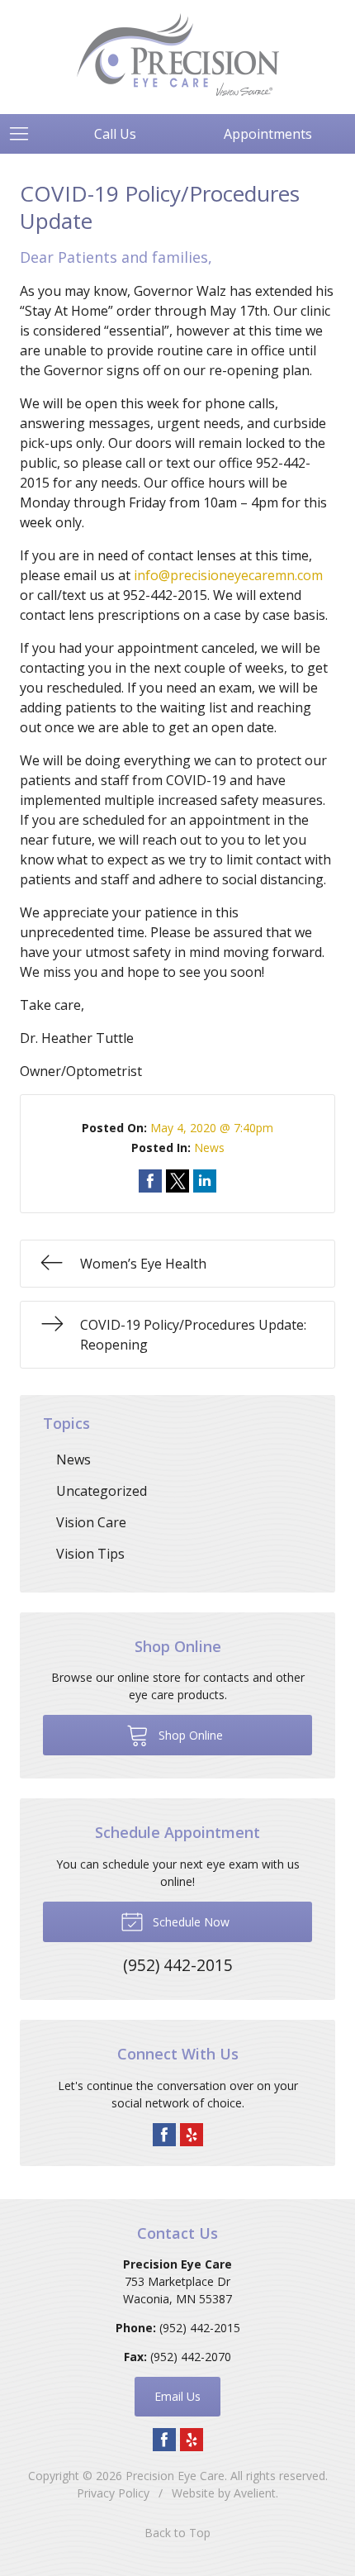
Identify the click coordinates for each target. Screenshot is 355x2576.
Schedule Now (189, 1922)
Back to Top (177, 2533)
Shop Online (189, 1735)
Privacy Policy (113, 2493)
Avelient (255, 2493)
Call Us (115, 134)
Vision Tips (90, 1554)
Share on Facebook (150, 1181)
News (209, 1148)
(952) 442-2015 (200, 2328)
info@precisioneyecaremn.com (228, 575)
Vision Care (91, 1522)
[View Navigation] (25, 134)
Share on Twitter (177, 1181)
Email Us (177, 2396)
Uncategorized (102, 1491)
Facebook (164, 2135)
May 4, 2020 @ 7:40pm (212, 1128)
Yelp (192, 2135)
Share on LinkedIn (205, 1181)
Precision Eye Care (175, 2476)
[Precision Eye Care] (178, 55)
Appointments (268, 134)
